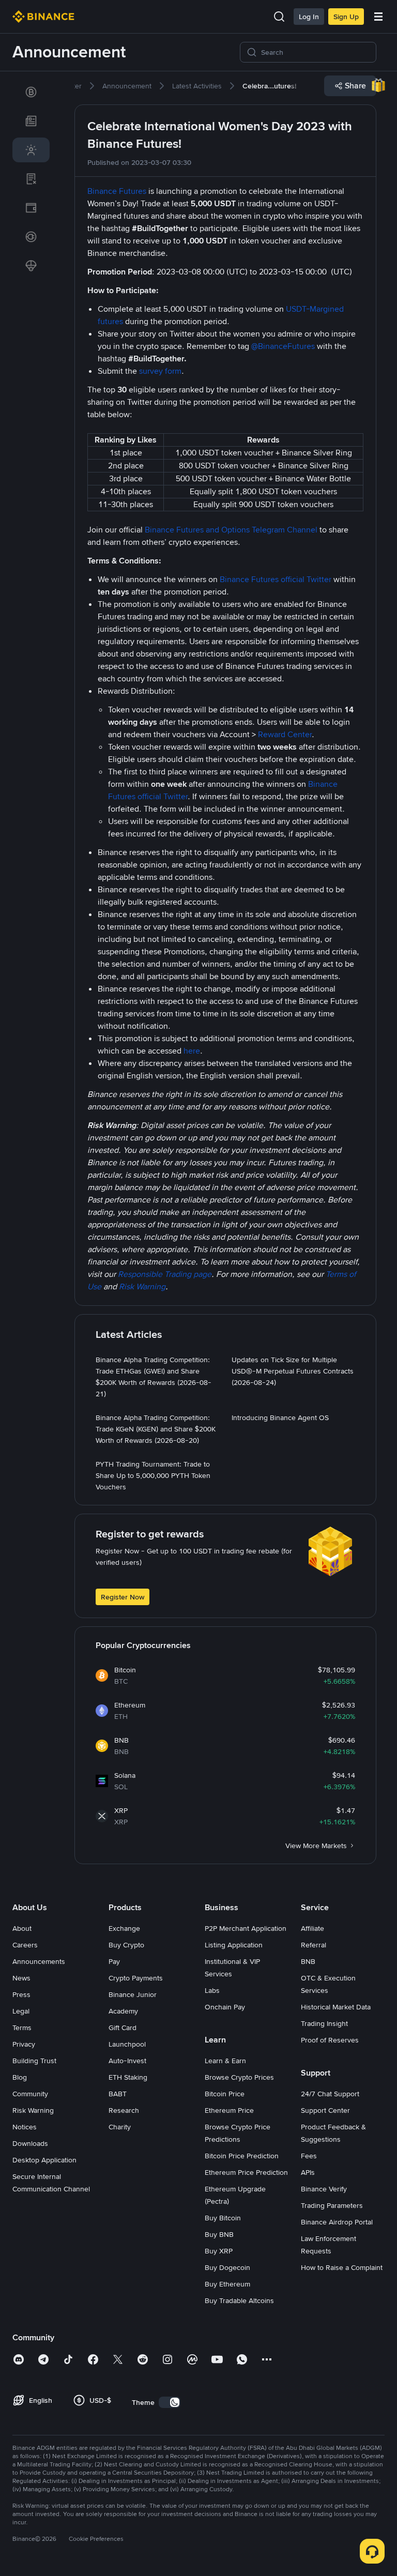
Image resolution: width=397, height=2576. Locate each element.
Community (30, 2094)
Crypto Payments (136, 1978)
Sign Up (346, 17)
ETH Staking (128, 2077)
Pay (114, 1961)
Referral (314, 1945)
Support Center (325, 2110)
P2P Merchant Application (246, 1928)
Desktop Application (44, 2160)
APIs (308, 2172)
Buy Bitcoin (223, 2218)
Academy (123, 2011)
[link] (31, 92)
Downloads (30, 2143)
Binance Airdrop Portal (337, 2222)
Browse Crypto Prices (239, 2077)
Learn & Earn (225, 2061)
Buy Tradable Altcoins (239, 2300)
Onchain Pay (225, 2007)
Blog (20, 2077)
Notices (25, 2127)
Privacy (24, 2044)
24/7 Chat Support (330, 2094)
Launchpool (127, 2044)
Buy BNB (219, 2234)
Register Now (123, 1597)
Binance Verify (324, 2189)
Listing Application (234, 1945)
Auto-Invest (127, 2061)
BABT (118, 2094)
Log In (309, 17)
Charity (120, 2127)
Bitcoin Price (225, 2094)
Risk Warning (33, 2110)
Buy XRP (219, 2251)
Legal (21, 2011)
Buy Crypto (126, 1945)
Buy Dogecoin (227, 2267)
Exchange (124, 1928)
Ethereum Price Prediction (246, 2172)
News (21, 1978)
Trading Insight (324, 2023)
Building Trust (34, 2061)
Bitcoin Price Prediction (242, 2156)
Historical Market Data (336, 2007)
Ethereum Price (229, 2110)
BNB (308, 1961)
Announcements (39, 1961)
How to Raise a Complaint (342, 2267)
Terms (22, 2028)
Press (21, 1994)
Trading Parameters (332, 2205)
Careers (25, 1945)
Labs (212, 1990)
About (22, 1928)
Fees (309, 2156)
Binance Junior (133, 1994)
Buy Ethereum (227, 2284)
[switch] (170, 2402)
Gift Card (123, 2028)
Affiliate (312, 1928)
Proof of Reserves (330, 2040)
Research (124, 2110)
